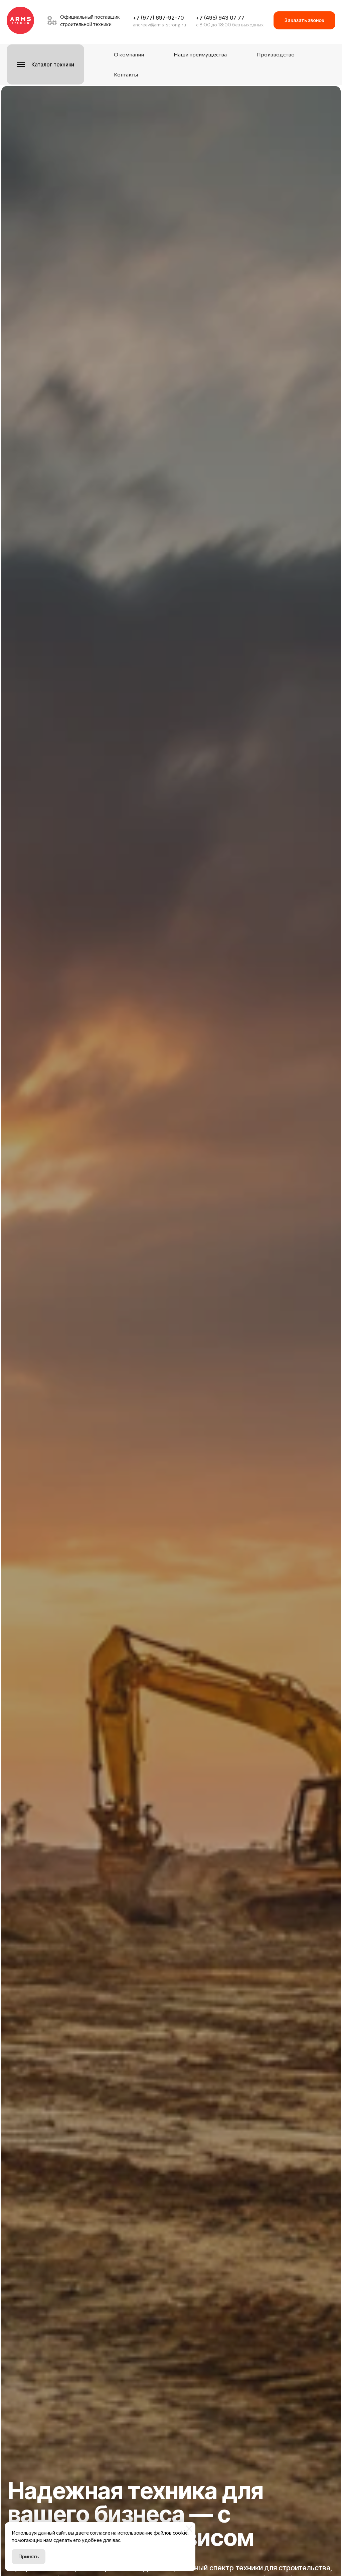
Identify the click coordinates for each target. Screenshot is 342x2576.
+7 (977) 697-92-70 (158, 18)
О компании (129, 54)
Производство (276, 54)
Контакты (126, 74)
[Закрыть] (189, 2529)
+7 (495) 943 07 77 (220, 18)
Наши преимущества (200, 54)
